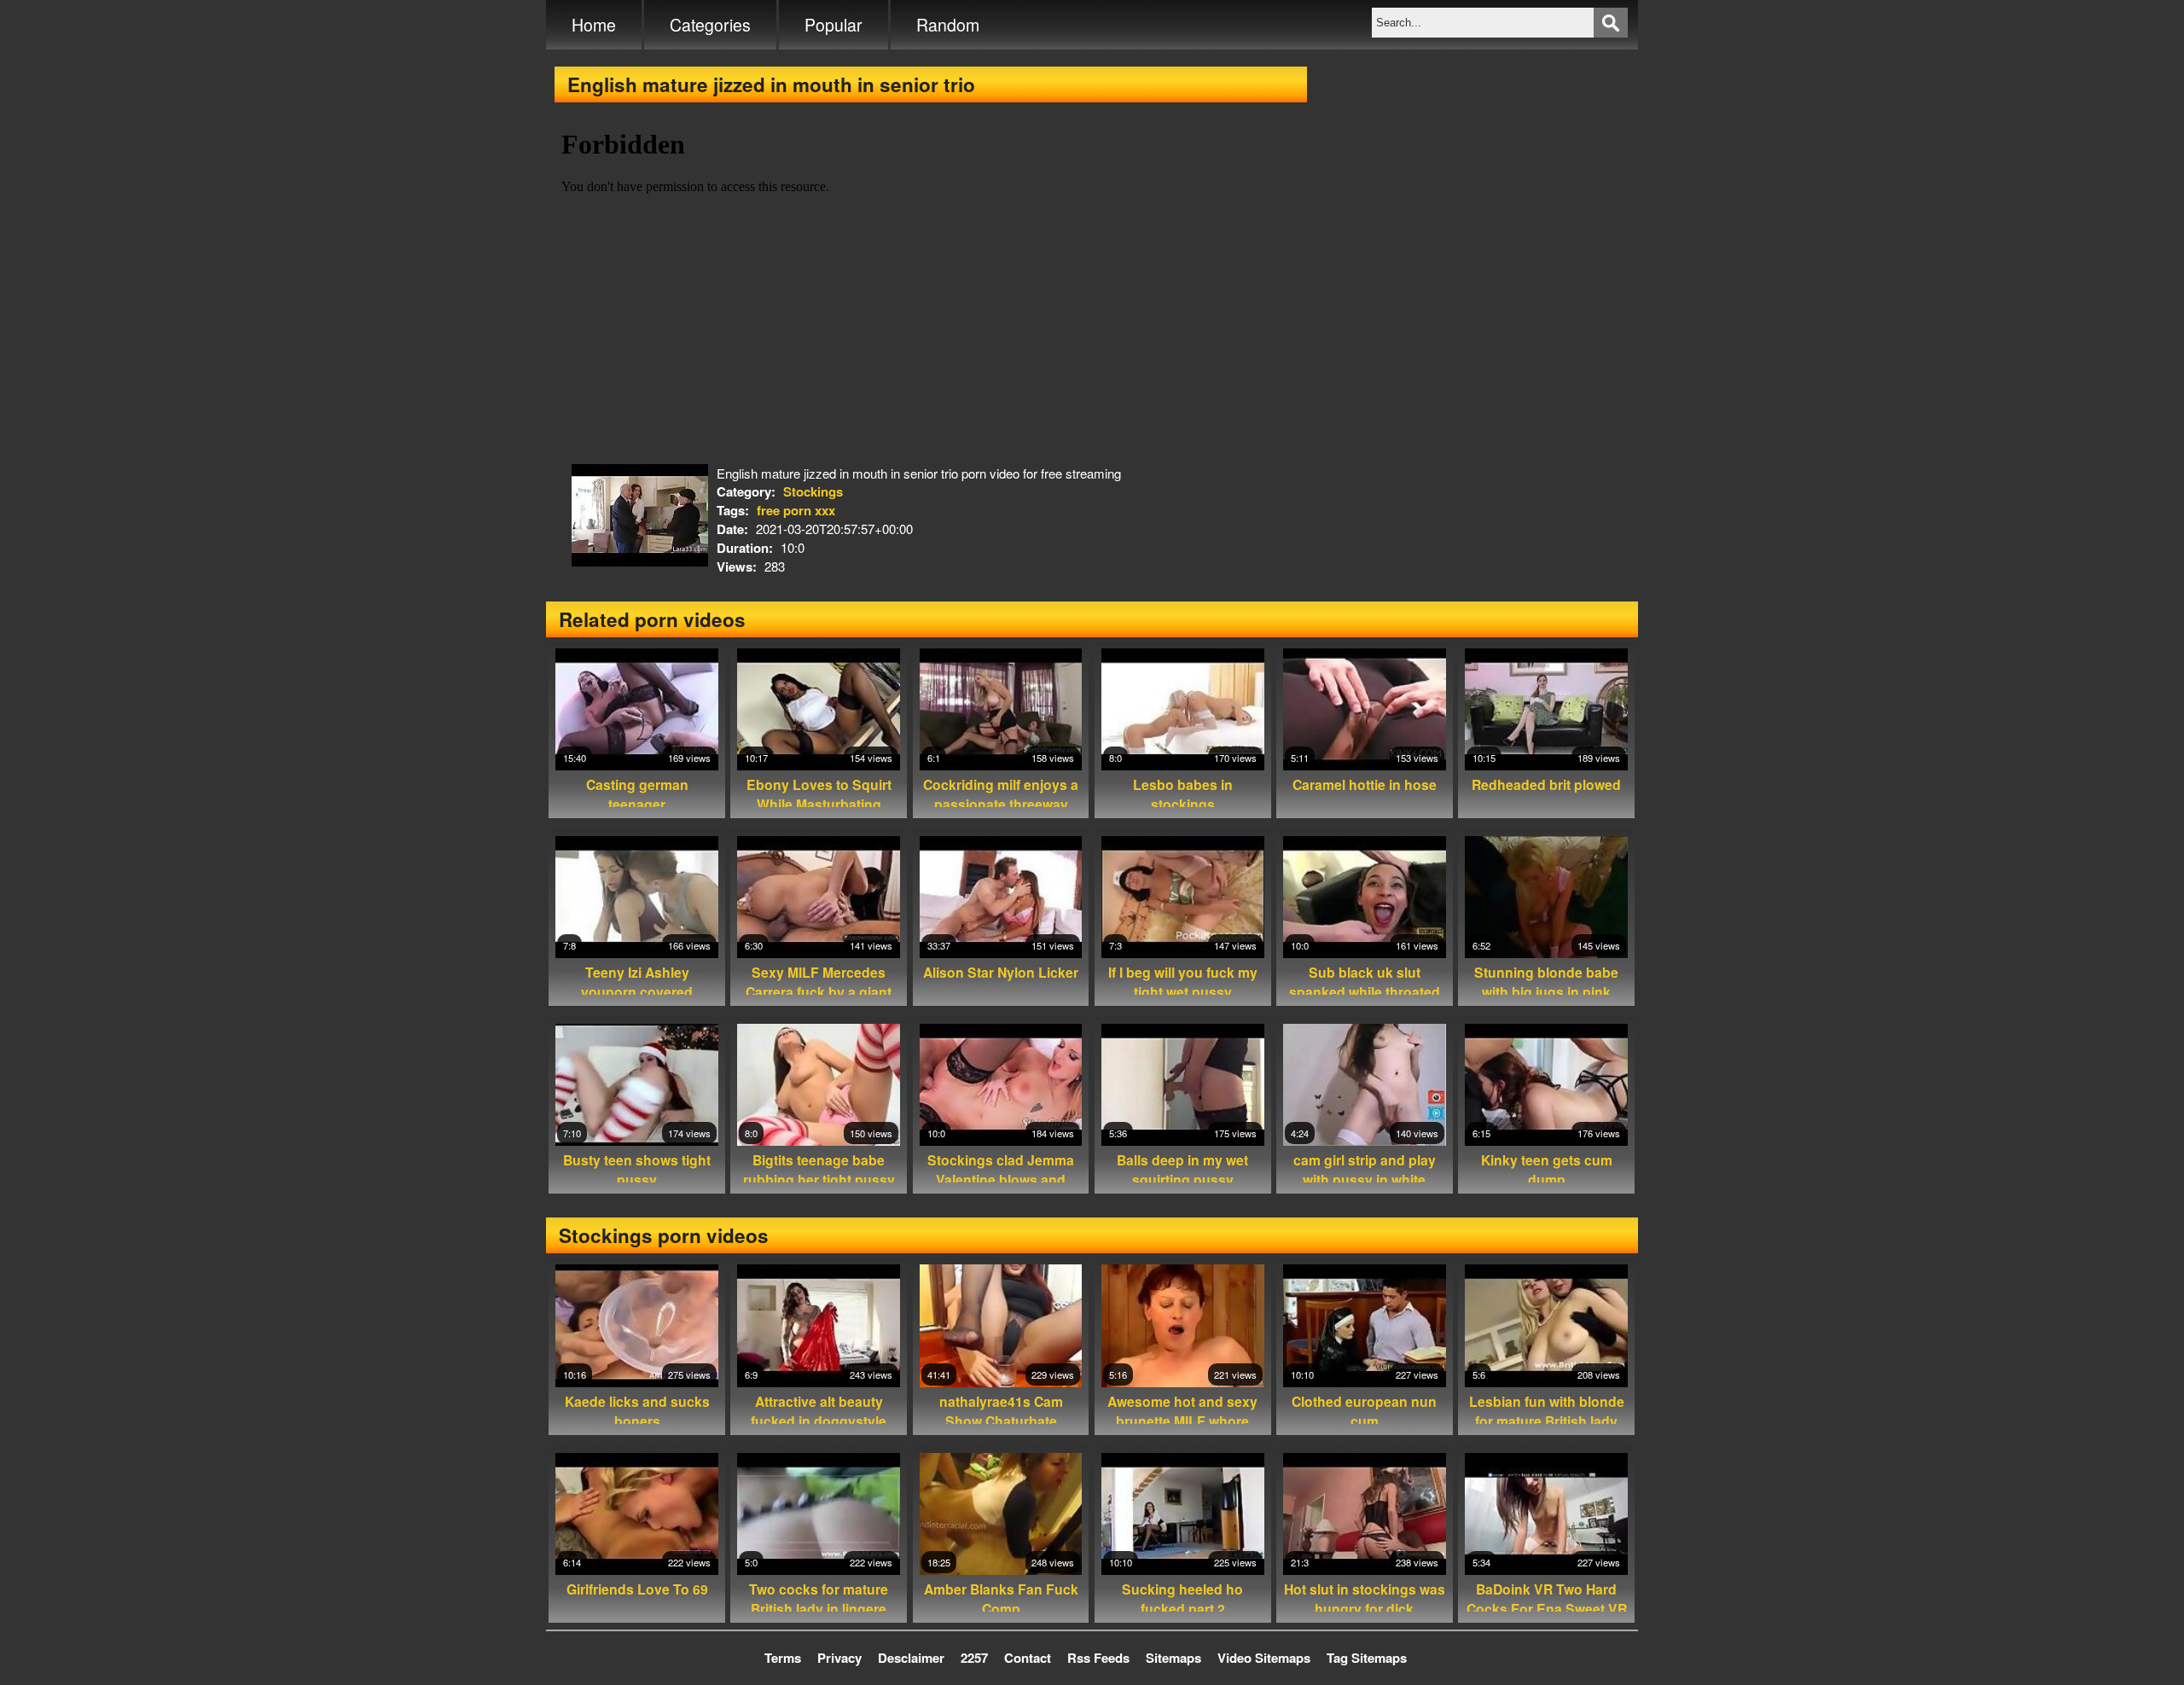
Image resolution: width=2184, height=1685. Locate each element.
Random (948, 25)
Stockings (813, 491)
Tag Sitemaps (1367, 1658)
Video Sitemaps (1264, 1658)
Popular (834, 25)
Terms (783, 1658)
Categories (710, 25)
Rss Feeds (1098, 1658)
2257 (974, 1658)
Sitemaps (1173, 1658)
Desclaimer (911, 1658)
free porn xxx (796, 510)
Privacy (839, 1658)
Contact (1028, 1658)
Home (594, 25)
